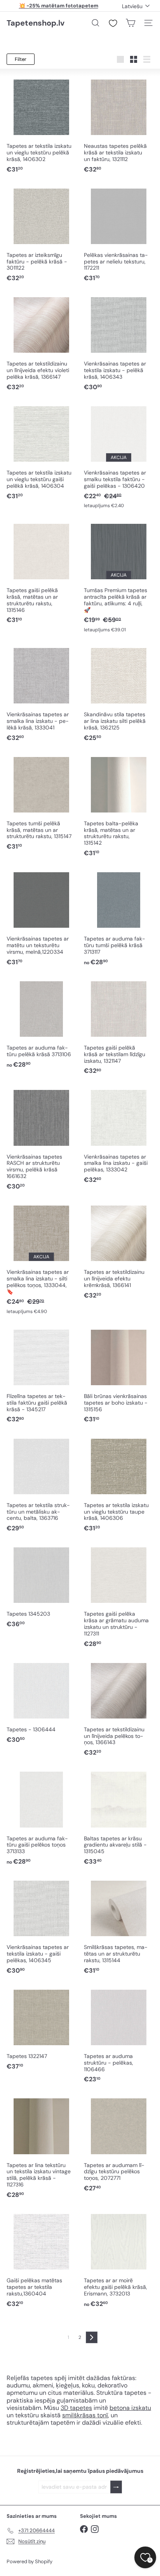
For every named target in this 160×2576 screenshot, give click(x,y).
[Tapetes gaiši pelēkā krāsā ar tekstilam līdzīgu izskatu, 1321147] (119, 1027)
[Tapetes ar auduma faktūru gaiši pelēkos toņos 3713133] (41, 1817)
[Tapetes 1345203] (41, 1586)
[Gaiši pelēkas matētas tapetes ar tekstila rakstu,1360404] (41, 2260)
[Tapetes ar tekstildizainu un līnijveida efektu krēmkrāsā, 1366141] (119, 1251)
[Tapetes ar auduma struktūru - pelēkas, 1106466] (119, 2035)
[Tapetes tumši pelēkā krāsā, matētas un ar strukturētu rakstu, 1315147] (41, 803)
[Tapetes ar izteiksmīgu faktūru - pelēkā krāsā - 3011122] (41, 234)
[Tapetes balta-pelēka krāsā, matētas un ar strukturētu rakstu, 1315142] (119, 806)
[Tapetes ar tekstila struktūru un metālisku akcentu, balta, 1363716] (41, 1484)
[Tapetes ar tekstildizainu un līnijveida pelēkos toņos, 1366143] (119, 1709)
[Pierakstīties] (116, 2487)
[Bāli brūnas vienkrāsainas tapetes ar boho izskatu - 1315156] (119, 1375)
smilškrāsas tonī (85, 2415)
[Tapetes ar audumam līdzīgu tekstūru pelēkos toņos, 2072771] (119, 2144)
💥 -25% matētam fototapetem (59, 6)
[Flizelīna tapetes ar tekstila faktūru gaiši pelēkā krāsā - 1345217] (41, 1375)
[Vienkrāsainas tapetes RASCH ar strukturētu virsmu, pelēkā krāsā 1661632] (41, 1139)
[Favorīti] (113, 23)
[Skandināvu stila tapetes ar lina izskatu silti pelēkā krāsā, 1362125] (119, 694)
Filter (21, 59)
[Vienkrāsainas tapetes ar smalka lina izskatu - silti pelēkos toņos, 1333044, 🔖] (41, 1259)
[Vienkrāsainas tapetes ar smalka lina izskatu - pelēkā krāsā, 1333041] (41, 694)
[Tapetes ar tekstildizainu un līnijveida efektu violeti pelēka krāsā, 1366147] (41, 343)
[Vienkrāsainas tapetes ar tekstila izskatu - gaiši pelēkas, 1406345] (41, 1926)
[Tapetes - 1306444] (41, 1702)
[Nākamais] (92, 2337)
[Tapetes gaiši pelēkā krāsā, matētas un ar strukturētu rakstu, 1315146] (41, 573)
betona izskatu (130, 2408)
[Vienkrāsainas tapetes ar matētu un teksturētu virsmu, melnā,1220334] (41, 918)
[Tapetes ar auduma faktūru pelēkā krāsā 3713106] (41, 1024)
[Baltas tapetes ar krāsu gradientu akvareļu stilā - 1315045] (119, 1817)
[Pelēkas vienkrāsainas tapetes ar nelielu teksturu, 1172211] (119, 234)
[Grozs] (130, 23)
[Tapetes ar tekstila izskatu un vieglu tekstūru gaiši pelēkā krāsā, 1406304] (41, 452)
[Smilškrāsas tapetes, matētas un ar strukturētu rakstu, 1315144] (119, 1926)
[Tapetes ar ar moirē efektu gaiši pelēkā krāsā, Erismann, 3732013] (119, 2260)
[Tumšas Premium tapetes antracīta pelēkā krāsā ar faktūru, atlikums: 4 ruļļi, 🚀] (119, 577)
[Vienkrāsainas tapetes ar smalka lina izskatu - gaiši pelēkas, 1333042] (119, 1136)
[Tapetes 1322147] (41, 2029)
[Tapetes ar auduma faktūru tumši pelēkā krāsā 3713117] (119, 918)
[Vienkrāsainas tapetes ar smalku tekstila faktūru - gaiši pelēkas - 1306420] (119, 456)
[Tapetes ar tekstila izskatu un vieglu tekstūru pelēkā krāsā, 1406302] (41, 125)
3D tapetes (76, 2408)
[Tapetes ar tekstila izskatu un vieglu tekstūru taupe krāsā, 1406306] (119, 1484)
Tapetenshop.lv (36, 23)
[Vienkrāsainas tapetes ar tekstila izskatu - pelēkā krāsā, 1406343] (119, 343)
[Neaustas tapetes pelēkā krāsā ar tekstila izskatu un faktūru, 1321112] (119, 125)
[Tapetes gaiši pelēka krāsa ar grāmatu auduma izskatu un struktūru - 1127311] (119, 1596)
